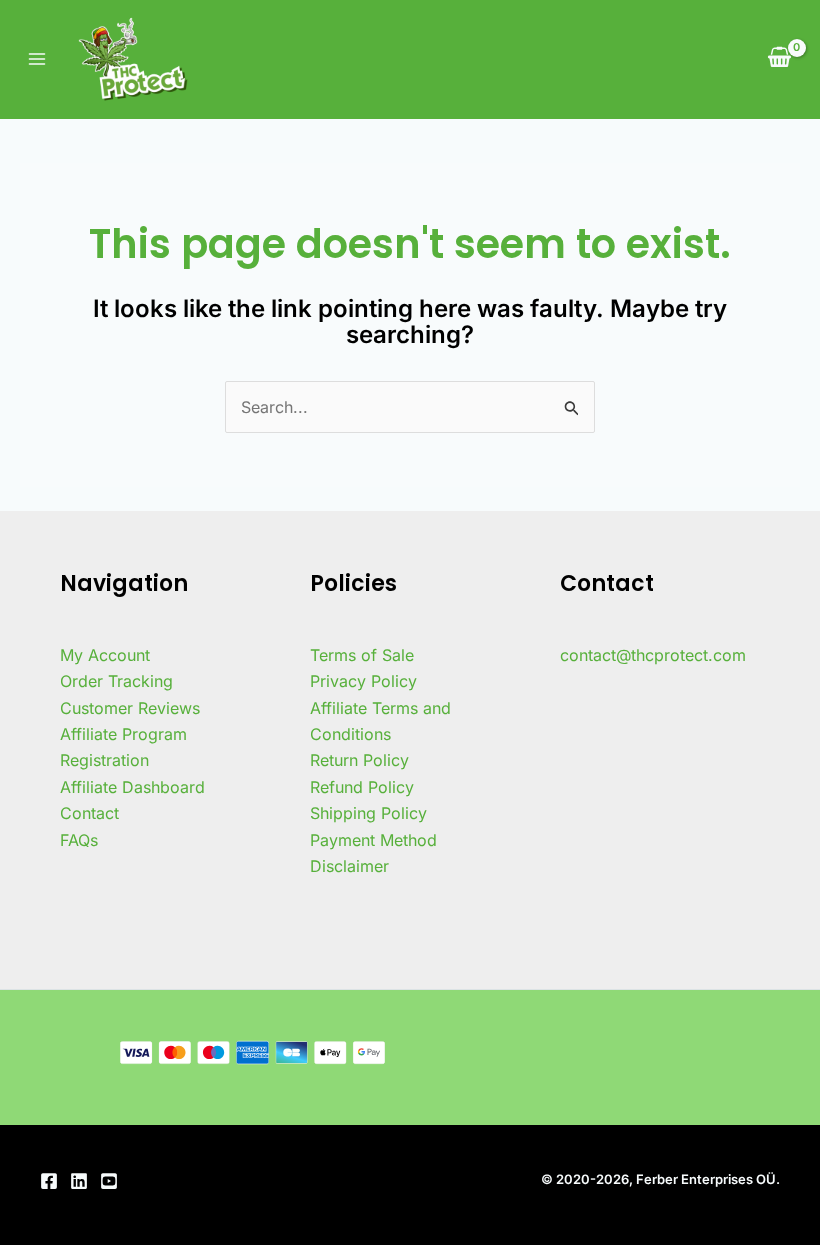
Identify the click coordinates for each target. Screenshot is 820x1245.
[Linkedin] (79, 1181)
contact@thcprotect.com (653, 655)
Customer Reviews (130, 708)
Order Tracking (116, 681)
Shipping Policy (368, 813)
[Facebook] (49, 1181)
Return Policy (359, 760)
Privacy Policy (363, 681)
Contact (89, 813)
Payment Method (373, 840)
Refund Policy (362, 787)
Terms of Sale (362, 655)
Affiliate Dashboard (132, 787)
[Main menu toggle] (37, 59)
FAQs (79, 840)
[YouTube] (109, 1181)
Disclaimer (349, 866)
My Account (105, 655)
